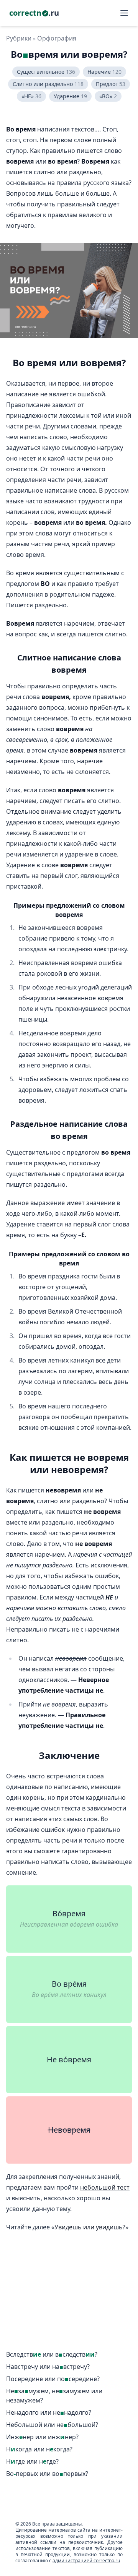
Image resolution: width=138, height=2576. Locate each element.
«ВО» (108, 96)
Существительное (46, 72)
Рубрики (19, 38)
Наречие (104, 72)
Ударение (70, 96)
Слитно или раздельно (48, 84)
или (52, 2355)
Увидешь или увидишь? (90, 2227)
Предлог (111, 84)
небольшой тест (105, 2187)
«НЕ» (31, 96)
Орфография (57, 38)
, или (54, 2396)
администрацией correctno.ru (86, 2561)
